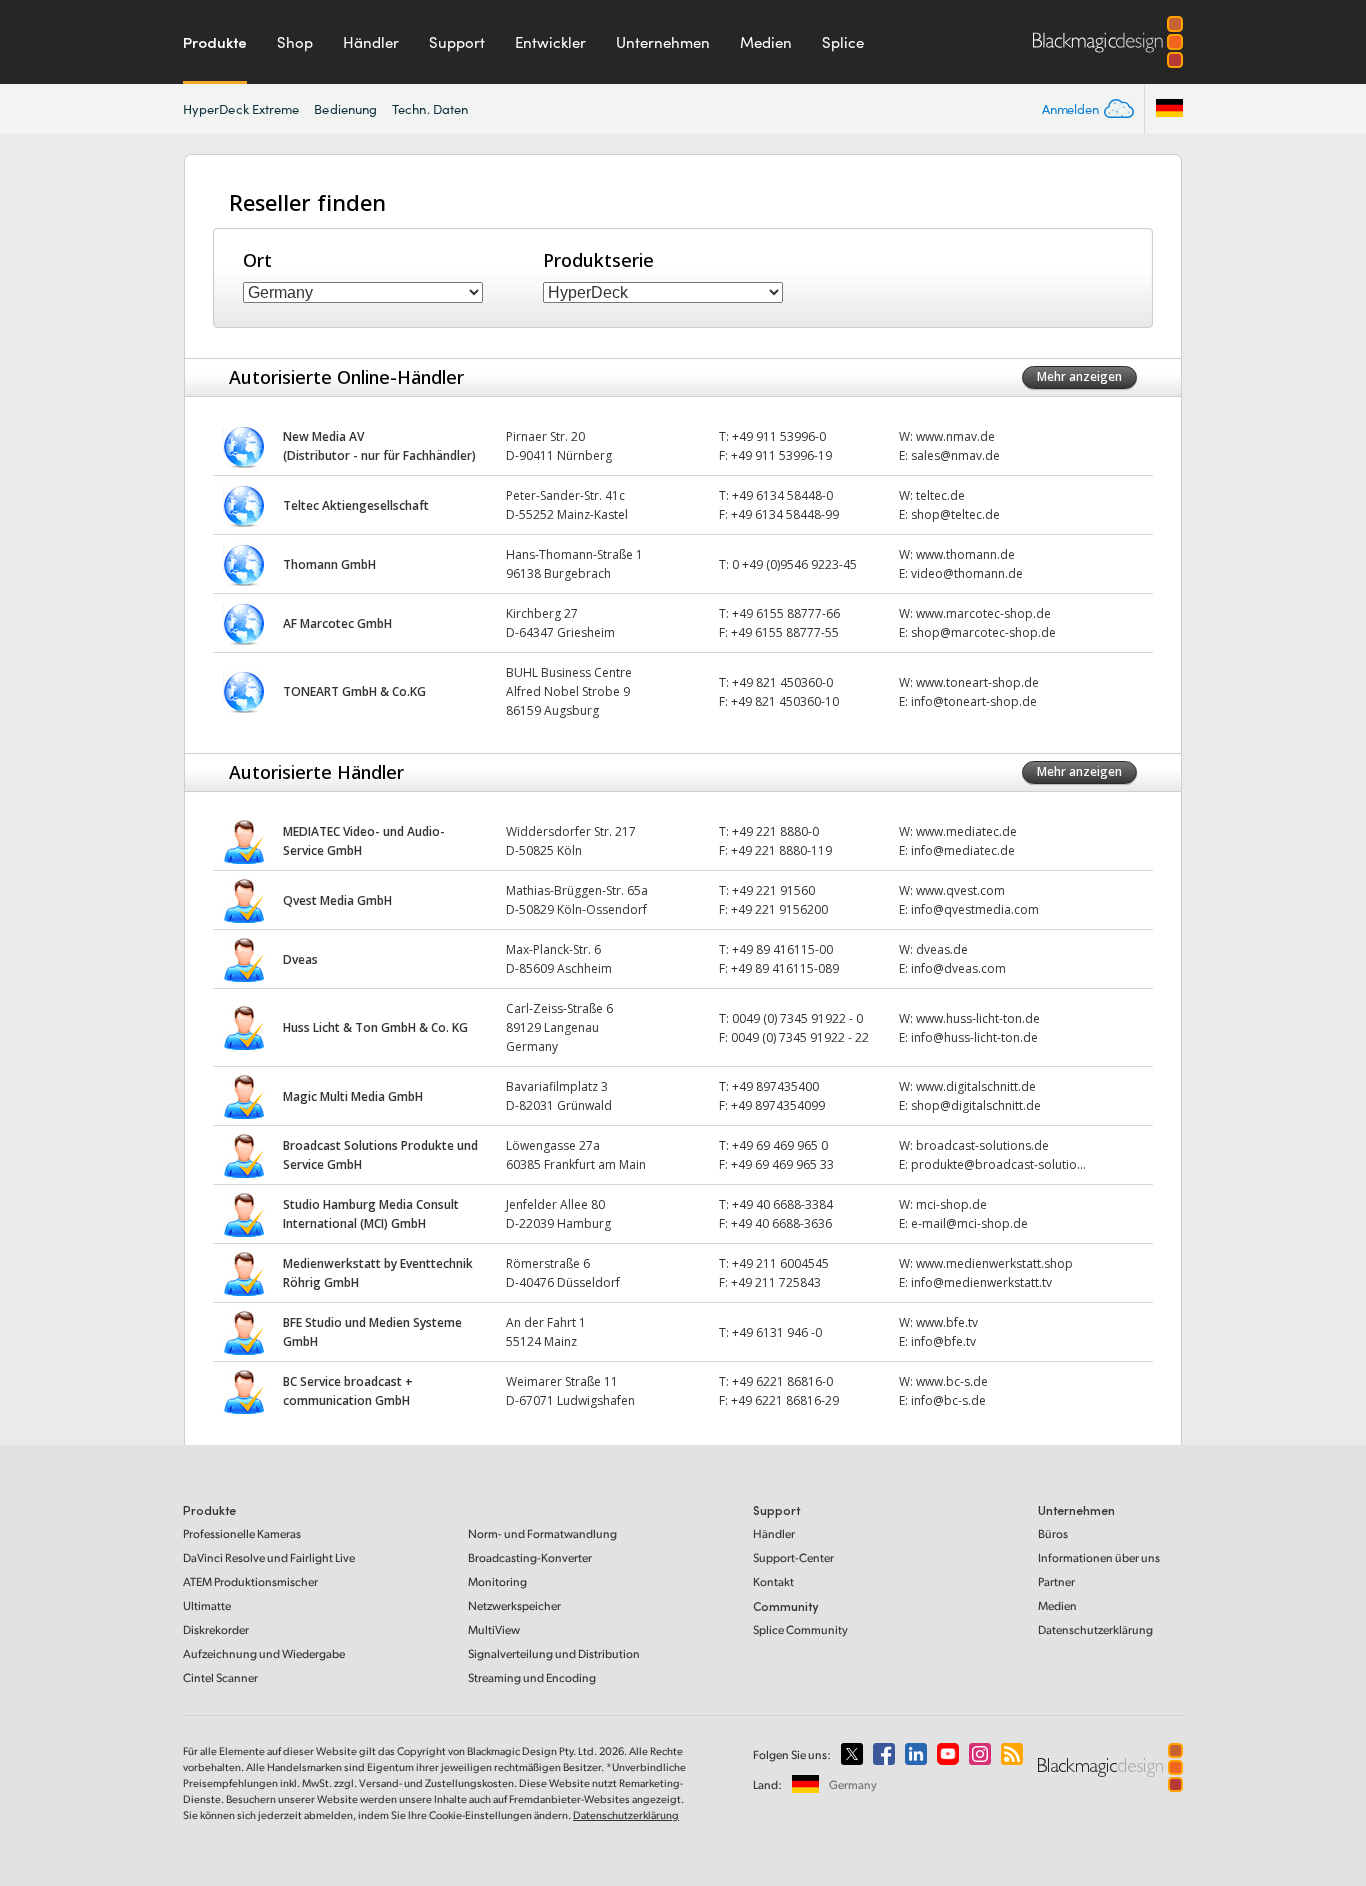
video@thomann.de (967, 573)
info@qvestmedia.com (975, 909)
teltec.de (940, 495)
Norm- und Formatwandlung (542, 1533)
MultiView (494, 1629)
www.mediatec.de (966, 831)
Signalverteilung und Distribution (554, 1653)
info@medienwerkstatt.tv (981, 1282)
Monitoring (497, 1581)
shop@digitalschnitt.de (976, 1105)
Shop (295, 42)
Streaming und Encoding (532, 1677)
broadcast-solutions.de (982, 1145)
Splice (843, 42)
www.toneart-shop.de (977, 682)
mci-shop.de (951, 1204)
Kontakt (773, 1581)
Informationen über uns (1099, 1557)
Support (457, 42)
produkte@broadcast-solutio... (998, 1164)
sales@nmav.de (955, 455)
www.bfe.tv (947, 1322)
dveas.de (942, 949)
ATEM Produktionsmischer (250, 1581)
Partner (1056, 1581)
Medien (766, 42)
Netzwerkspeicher (514, 1605)
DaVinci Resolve (269, 1557)
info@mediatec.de (963, 850)
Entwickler (550, 42)
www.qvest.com (960, 890)
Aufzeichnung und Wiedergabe (264, 1653)
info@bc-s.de (948, 1400)
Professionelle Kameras (242, 1533)
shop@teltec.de (955, 514)
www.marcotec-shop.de (983, 613)
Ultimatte (207, 1605)
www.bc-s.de (952, 1381)
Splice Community (800, 1629)
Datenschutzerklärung (1095, 1629)
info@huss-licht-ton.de (974, 1037)
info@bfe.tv (943, 1341)
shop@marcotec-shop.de (983, 632)
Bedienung (345, 109)
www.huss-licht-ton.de (978, 1018)
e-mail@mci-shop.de (969, 1223)
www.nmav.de (955, 436)
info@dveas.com (958, 968)
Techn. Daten (430, 109)
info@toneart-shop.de (974, 701)
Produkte (215, 42)
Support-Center (793, 1557)
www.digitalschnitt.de (976, 1086)
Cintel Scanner (220, 1677)
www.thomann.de (965, 554)
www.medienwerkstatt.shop (994, 1263)
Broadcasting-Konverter (530, 1557)
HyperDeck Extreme (241, 109)
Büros (1053, 1533)
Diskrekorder (216, 1629)
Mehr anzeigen (1079, 376)
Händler (371, 42)
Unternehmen (663, 42)
